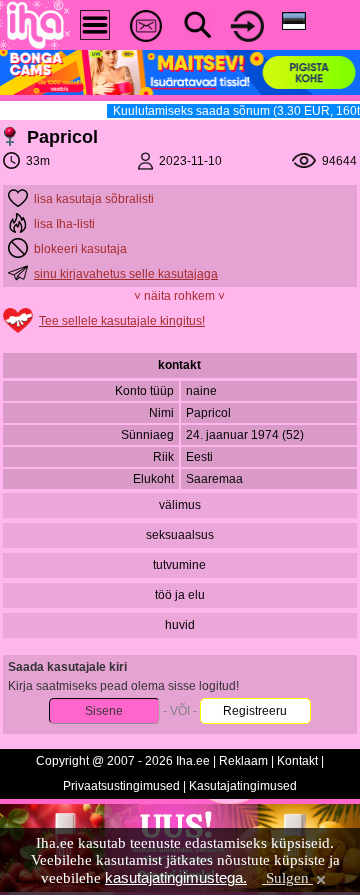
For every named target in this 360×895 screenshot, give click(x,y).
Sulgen (287, 878)
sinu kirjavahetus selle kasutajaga (126, 274)
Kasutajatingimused (243, 786)
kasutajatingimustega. (176, 877)
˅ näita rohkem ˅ (179, 296)
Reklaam (243, 761)
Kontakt (297, 761)
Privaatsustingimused (121, 786)
